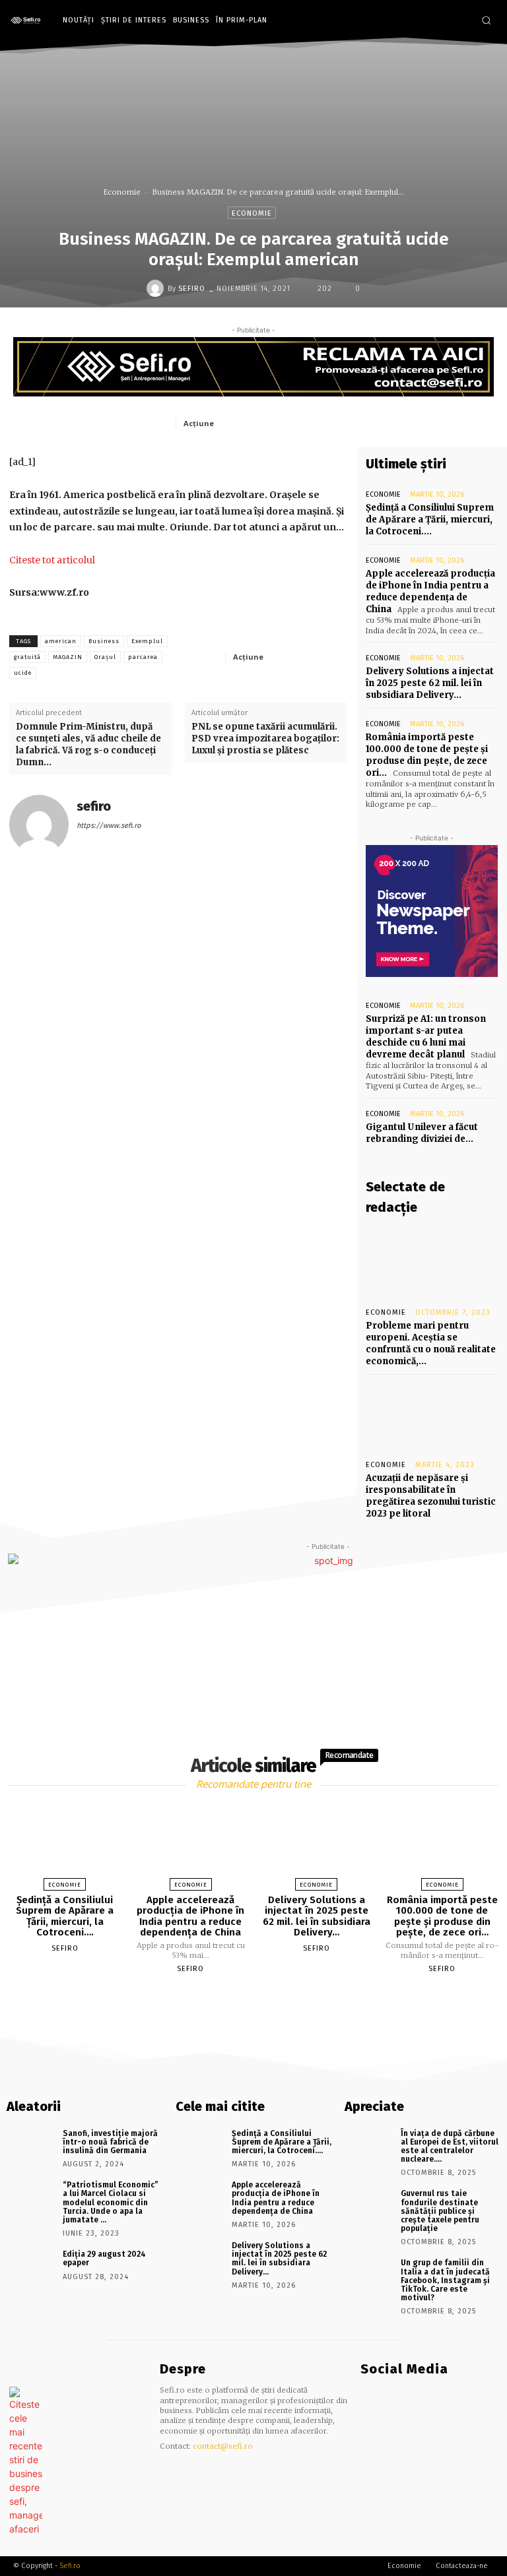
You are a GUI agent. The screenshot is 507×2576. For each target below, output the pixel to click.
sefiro (192, 289)
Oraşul (105, 657)
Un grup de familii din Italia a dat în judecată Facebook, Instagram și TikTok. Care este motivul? (445, 2280)
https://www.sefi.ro (109, 826)
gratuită (27, 657)
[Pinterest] (314, 423)
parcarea (143, 657)
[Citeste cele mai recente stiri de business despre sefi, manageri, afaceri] (29, 21)
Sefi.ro (70, 2566)
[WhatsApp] (344, 423)
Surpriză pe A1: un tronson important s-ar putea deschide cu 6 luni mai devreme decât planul (426, 1037)
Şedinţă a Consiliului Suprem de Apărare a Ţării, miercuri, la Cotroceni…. (430, 519)
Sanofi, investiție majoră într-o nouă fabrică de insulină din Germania (110, 2142)
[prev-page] (237, 1999)
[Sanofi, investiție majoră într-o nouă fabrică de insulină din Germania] (30, 2145)
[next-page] (265, 1999)
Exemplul (147, 641)
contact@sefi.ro (223, 2446)
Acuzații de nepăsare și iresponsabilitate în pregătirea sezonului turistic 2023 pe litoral (431, 1496)
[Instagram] (462, 21)
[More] (333, 656)
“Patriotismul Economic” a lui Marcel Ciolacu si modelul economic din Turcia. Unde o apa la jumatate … (111, 2202)
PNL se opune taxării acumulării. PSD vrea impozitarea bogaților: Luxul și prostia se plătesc (265, 738)
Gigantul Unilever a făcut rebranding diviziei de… (422, 1133)
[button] (486, 20)
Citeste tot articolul (52, 560)
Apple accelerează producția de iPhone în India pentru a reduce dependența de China (430, 592)
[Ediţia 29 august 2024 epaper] (30, 2265)
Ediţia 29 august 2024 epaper (104, 2258)
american (61, 641)
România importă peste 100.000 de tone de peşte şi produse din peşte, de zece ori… (427, 755)
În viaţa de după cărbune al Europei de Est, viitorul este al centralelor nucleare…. (450, 2147)
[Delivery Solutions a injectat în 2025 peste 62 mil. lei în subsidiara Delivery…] (316, 1843)
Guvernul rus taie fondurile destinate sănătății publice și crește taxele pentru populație (440, 2211)
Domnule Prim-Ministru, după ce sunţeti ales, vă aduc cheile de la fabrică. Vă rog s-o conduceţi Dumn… (88, 745)
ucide (23, 673)
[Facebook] (442, 21)
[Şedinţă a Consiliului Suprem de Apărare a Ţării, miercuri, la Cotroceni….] (65, 1843)
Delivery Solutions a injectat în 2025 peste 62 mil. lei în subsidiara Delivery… (430, 683)
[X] (283, 423)
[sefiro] (157, 288)
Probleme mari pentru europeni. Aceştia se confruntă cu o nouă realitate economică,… (431, 1344)
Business (104, 641)
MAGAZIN (68, 657)
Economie (122, 192)
